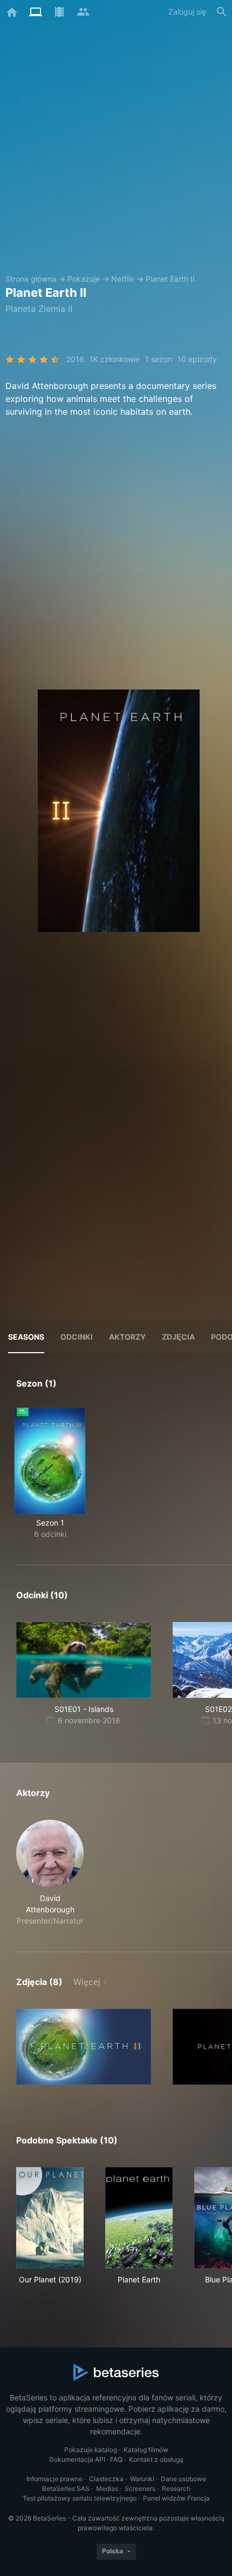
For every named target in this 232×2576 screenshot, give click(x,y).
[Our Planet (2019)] (50, 2218)
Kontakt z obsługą (156, 2459)
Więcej (87, 1982)
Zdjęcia (178, 1337)
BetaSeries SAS (66, 2488)
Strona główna (31, 279)
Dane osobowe (183, 2479)
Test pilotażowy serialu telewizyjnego (80, 2498)
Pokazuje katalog (91, 2450)
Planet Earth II (170, 279)
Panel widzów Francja (176, 2498)
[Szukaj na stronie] (222, 12)
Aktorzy (127, 1337)
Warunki (142, 2479)
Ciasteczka (106, 2479)
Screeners (140, 2488)
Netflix (123, 279)
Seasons (26, 1337)
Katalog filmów (146, 2450)
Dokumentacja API (77, 2459)
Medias (107, 2488)
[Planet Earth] (139, 2218)
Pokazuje (84, 279)
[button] (50, 1873)
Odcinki (77, 1337)
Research (176, 2488)
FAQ (116, 2459)
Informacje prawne (54, 2479)
